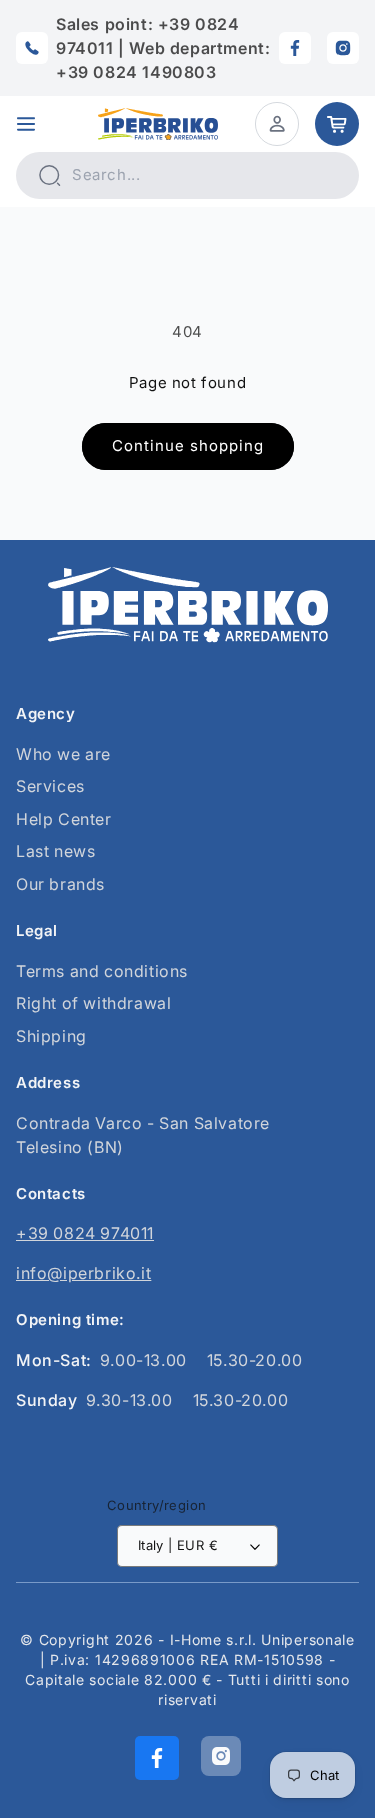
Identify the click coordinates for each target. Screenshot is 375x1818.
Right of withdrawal (93, 1003)
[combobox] (187, 175)
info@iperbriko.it (83, 1273)
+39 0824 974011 (85, 1233)
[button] (26, 124)
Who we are (63, 754)
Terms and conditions (102, 971)
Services (50, 786)
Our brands (60, 884)
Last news (55, 851)
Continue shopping (188, 445)
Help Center (64, 819)
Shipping (51, 1036)
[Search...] (49, 175)
